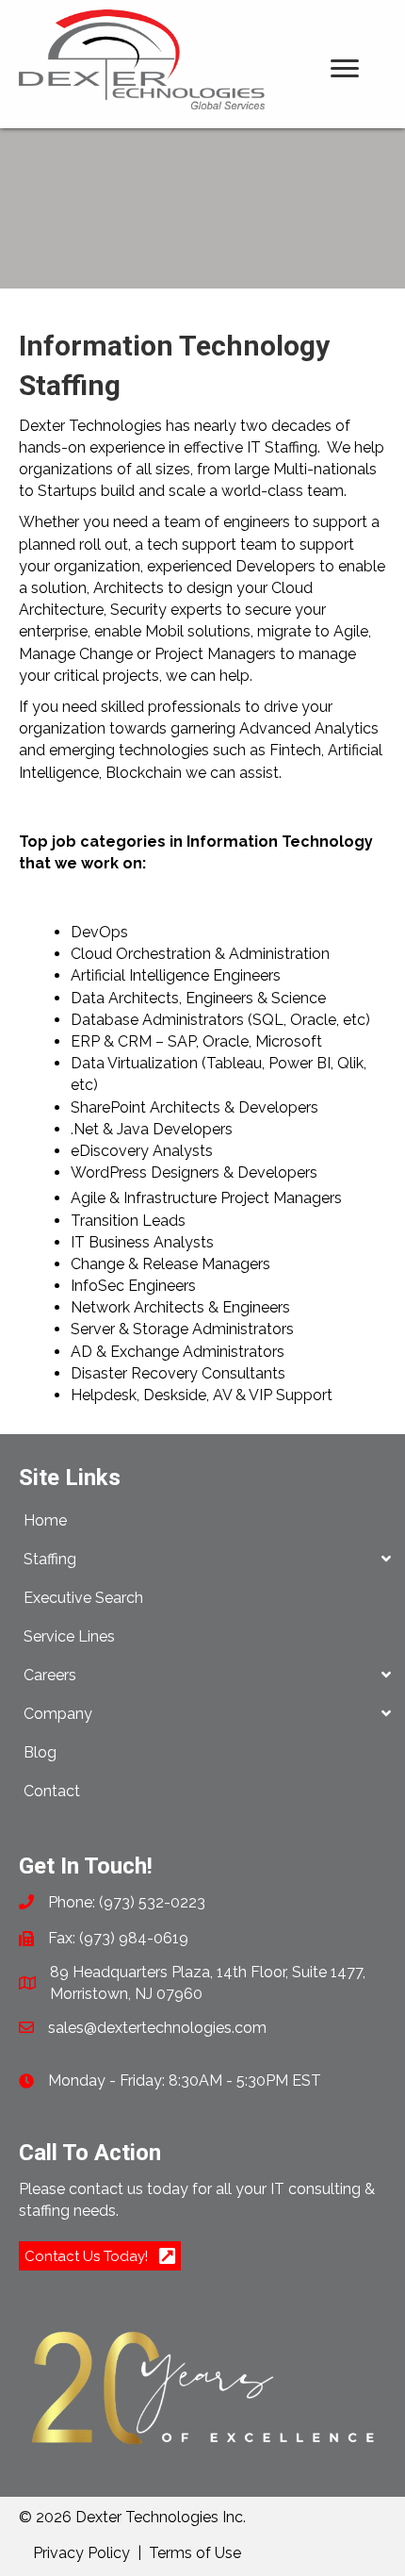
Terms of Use (195, 2553)
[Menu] (345, 69)
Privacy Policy (81, 2553)
